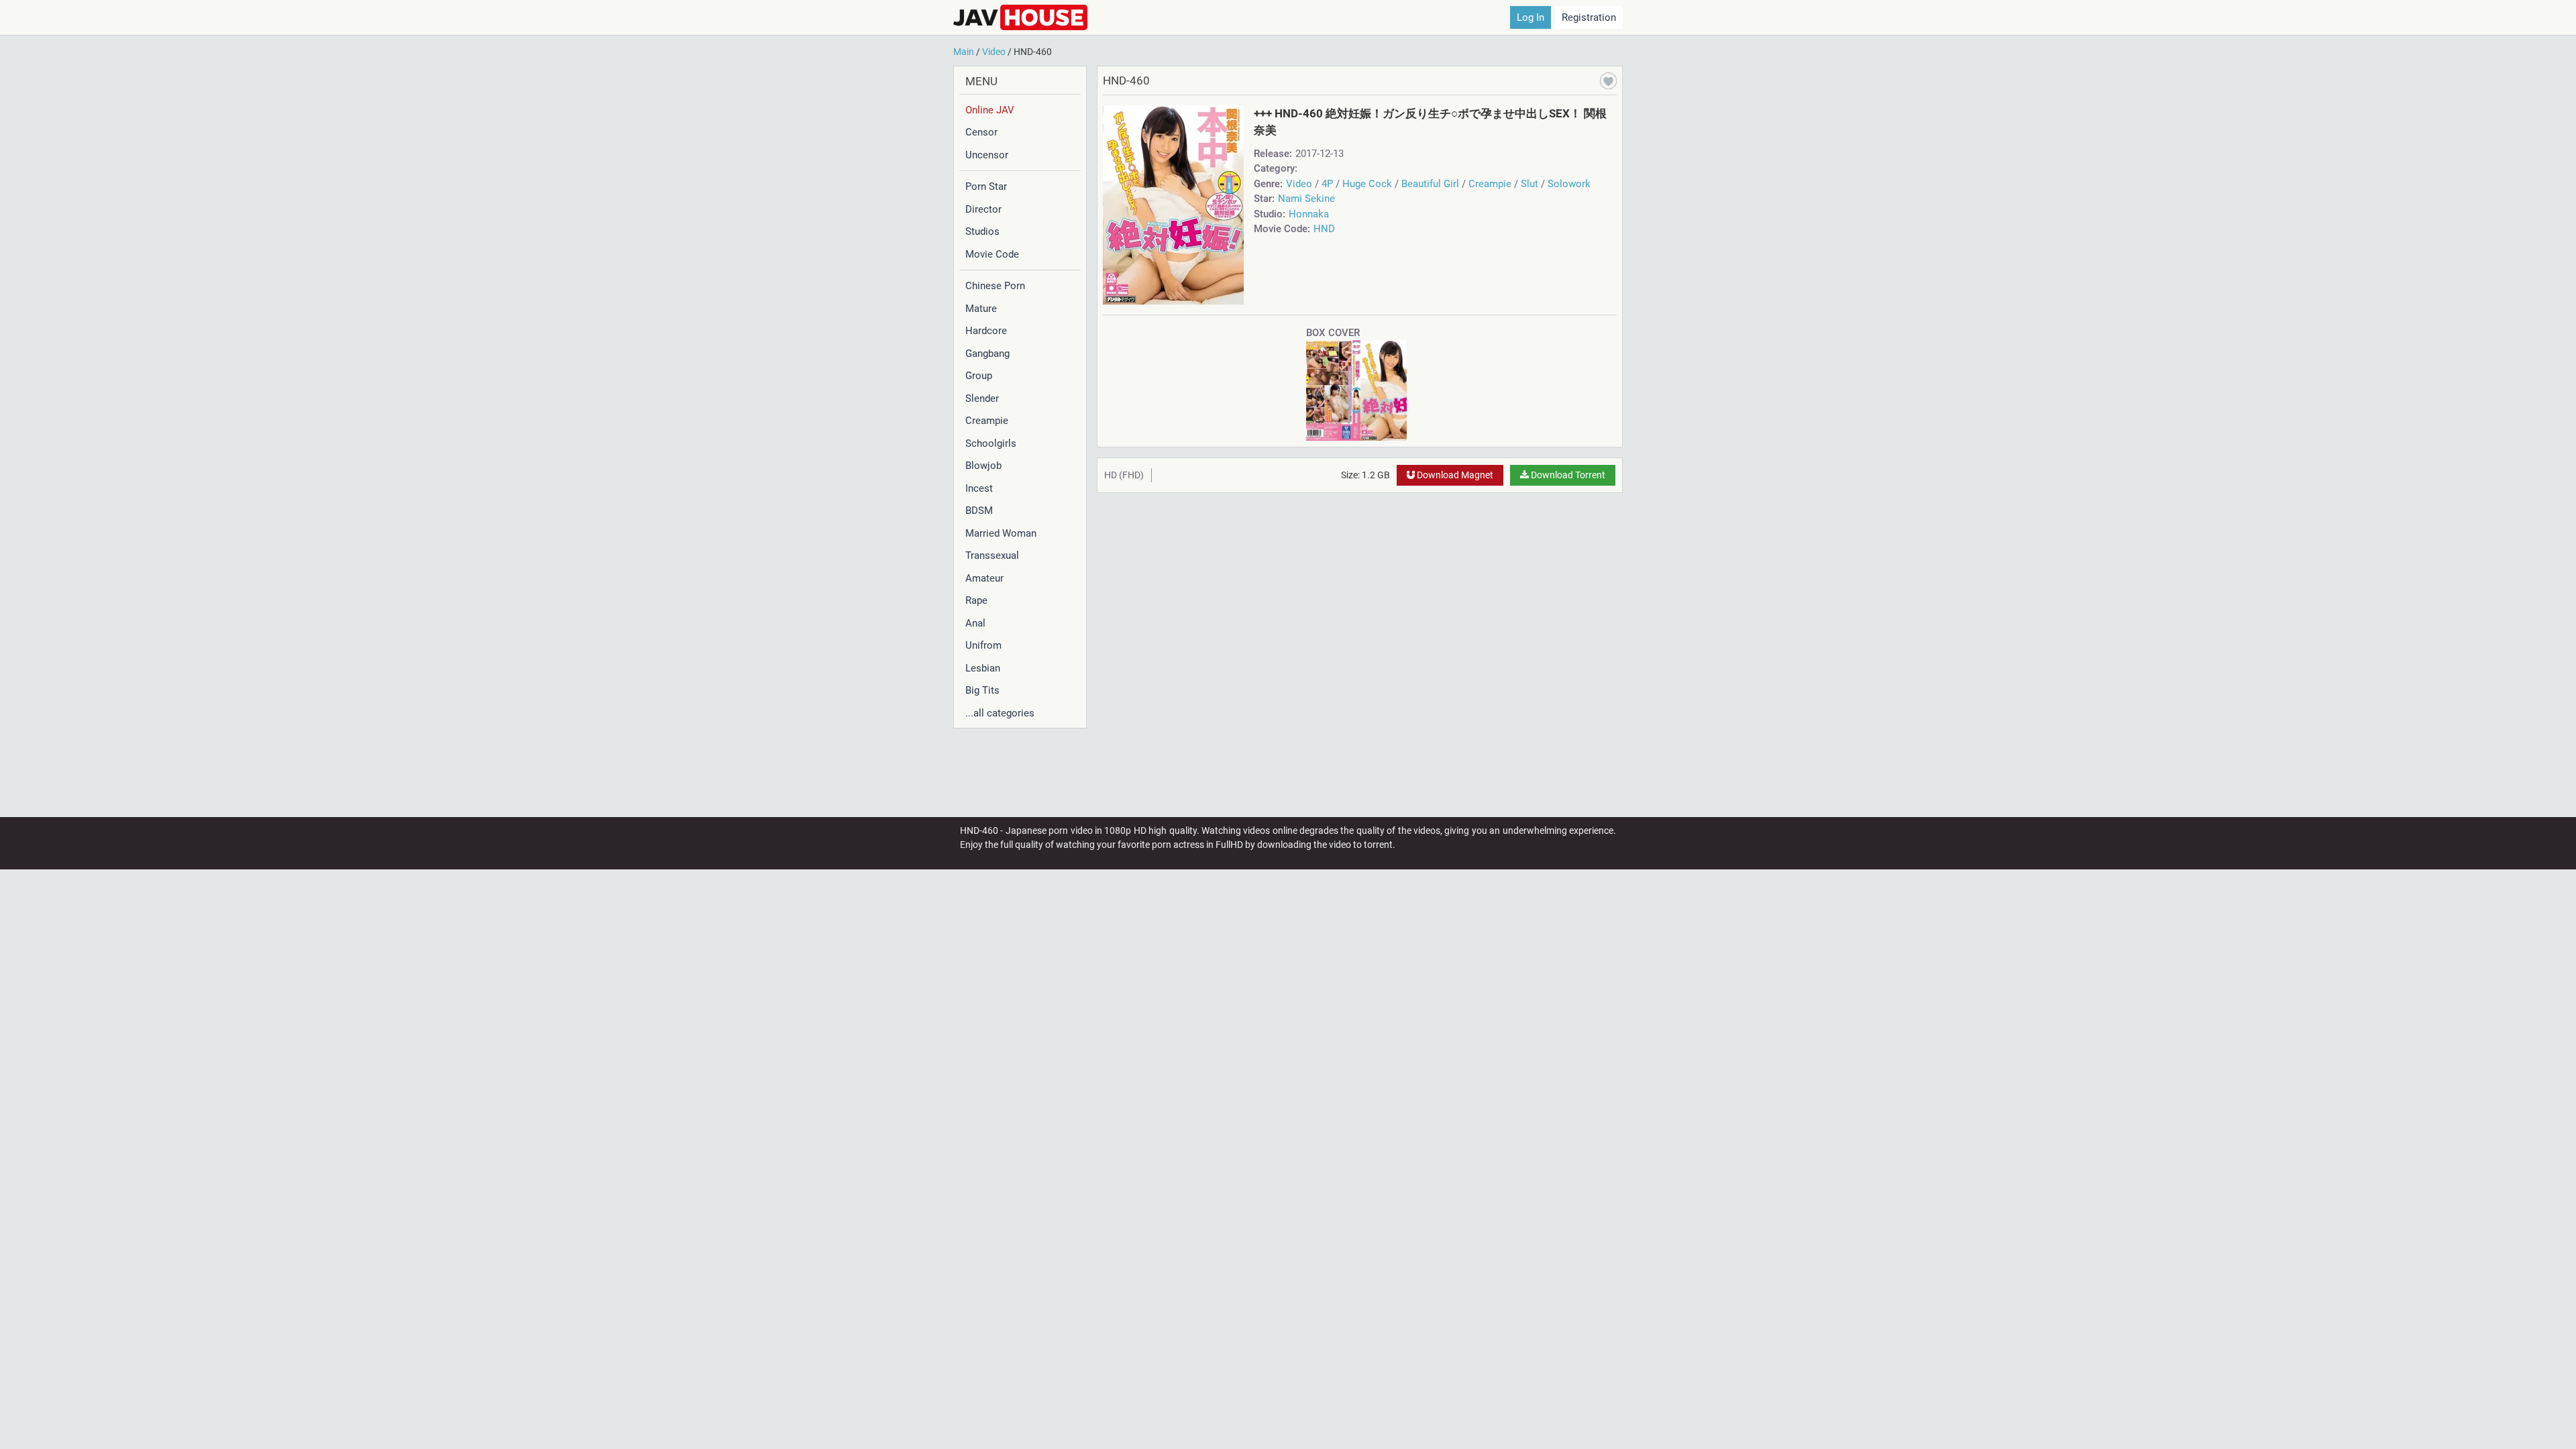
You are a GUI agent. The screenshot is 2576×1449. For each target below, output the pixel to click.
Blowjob (983, 466)
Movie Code (992, 254)
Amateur (984, 578)
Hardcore (986, 331)
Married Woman (1001, 533)
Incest (979, 488)
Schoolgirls (991, 443)
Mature (981, 309)
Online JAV (990, 110)
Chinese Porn (995, 286)
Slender (982, 398)
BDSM (979, 511)
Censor (981, 132)
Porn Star (986, 186)
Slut (1529, 184)
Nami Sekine (1306, 199)
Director (983, 209)
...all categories (1000, 713)
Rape (976, 600)
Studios (982, 231)
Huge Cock (1367, 184)
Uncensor (987, 155)
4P (1327, 184)
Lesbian (983, 668)
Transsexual (992, 555)
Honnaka (1309, 214)
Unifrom (983, 645)
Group (979, 376)
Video (1299, 184)
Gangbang (987, 354)
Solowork (1569, 184)
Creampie (987, 421)
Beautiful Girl (1430, 184)
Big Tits (982, 690)
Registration (1589, 17)
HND (1324, 229)
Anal (975, 623)
